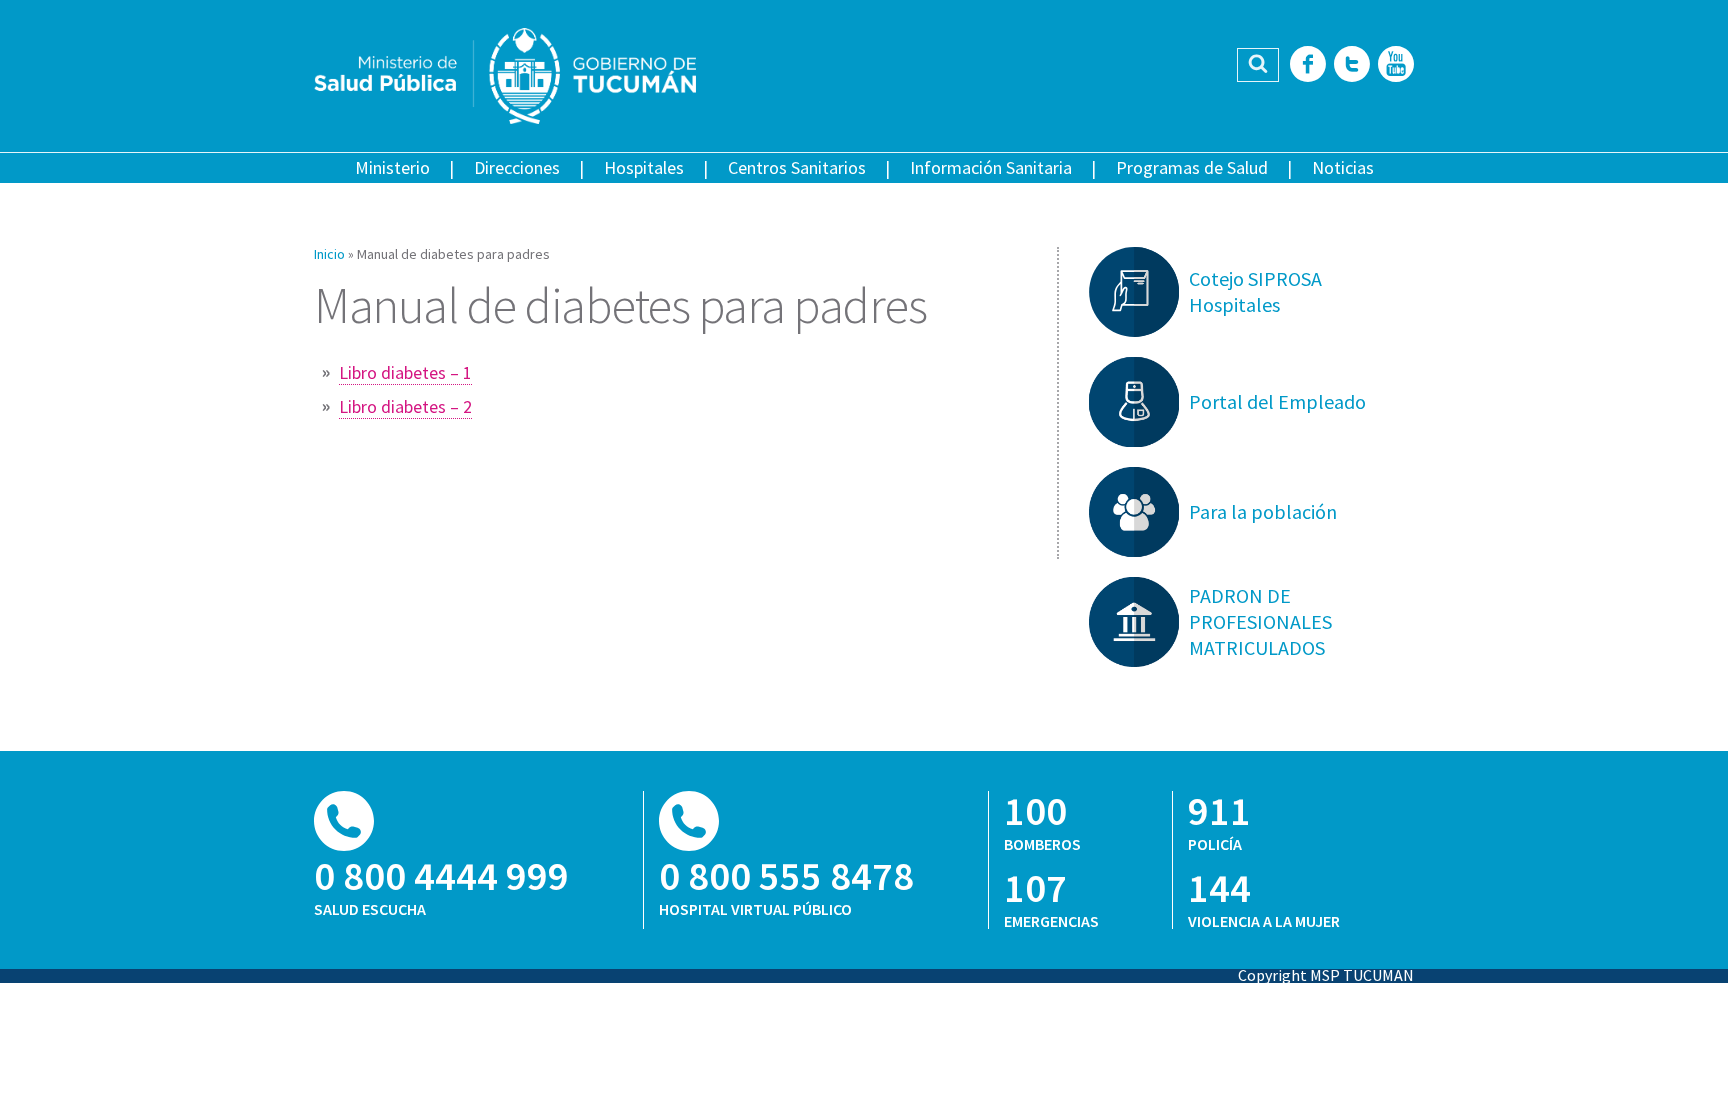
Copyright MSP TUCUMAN (1326, 975)
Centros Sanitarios (797, 167)
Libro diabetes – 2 (405, 406)
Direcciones (517, 167)
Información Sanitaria (991, 167)
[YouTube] (1396, 65)
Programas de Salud (1192, 167)
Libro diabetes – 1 (405, 372)
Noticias (1343, 167)
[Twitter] (1352, 65)
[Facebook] (1308, 65)
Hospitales (644, 167)
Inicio (329, 254)
